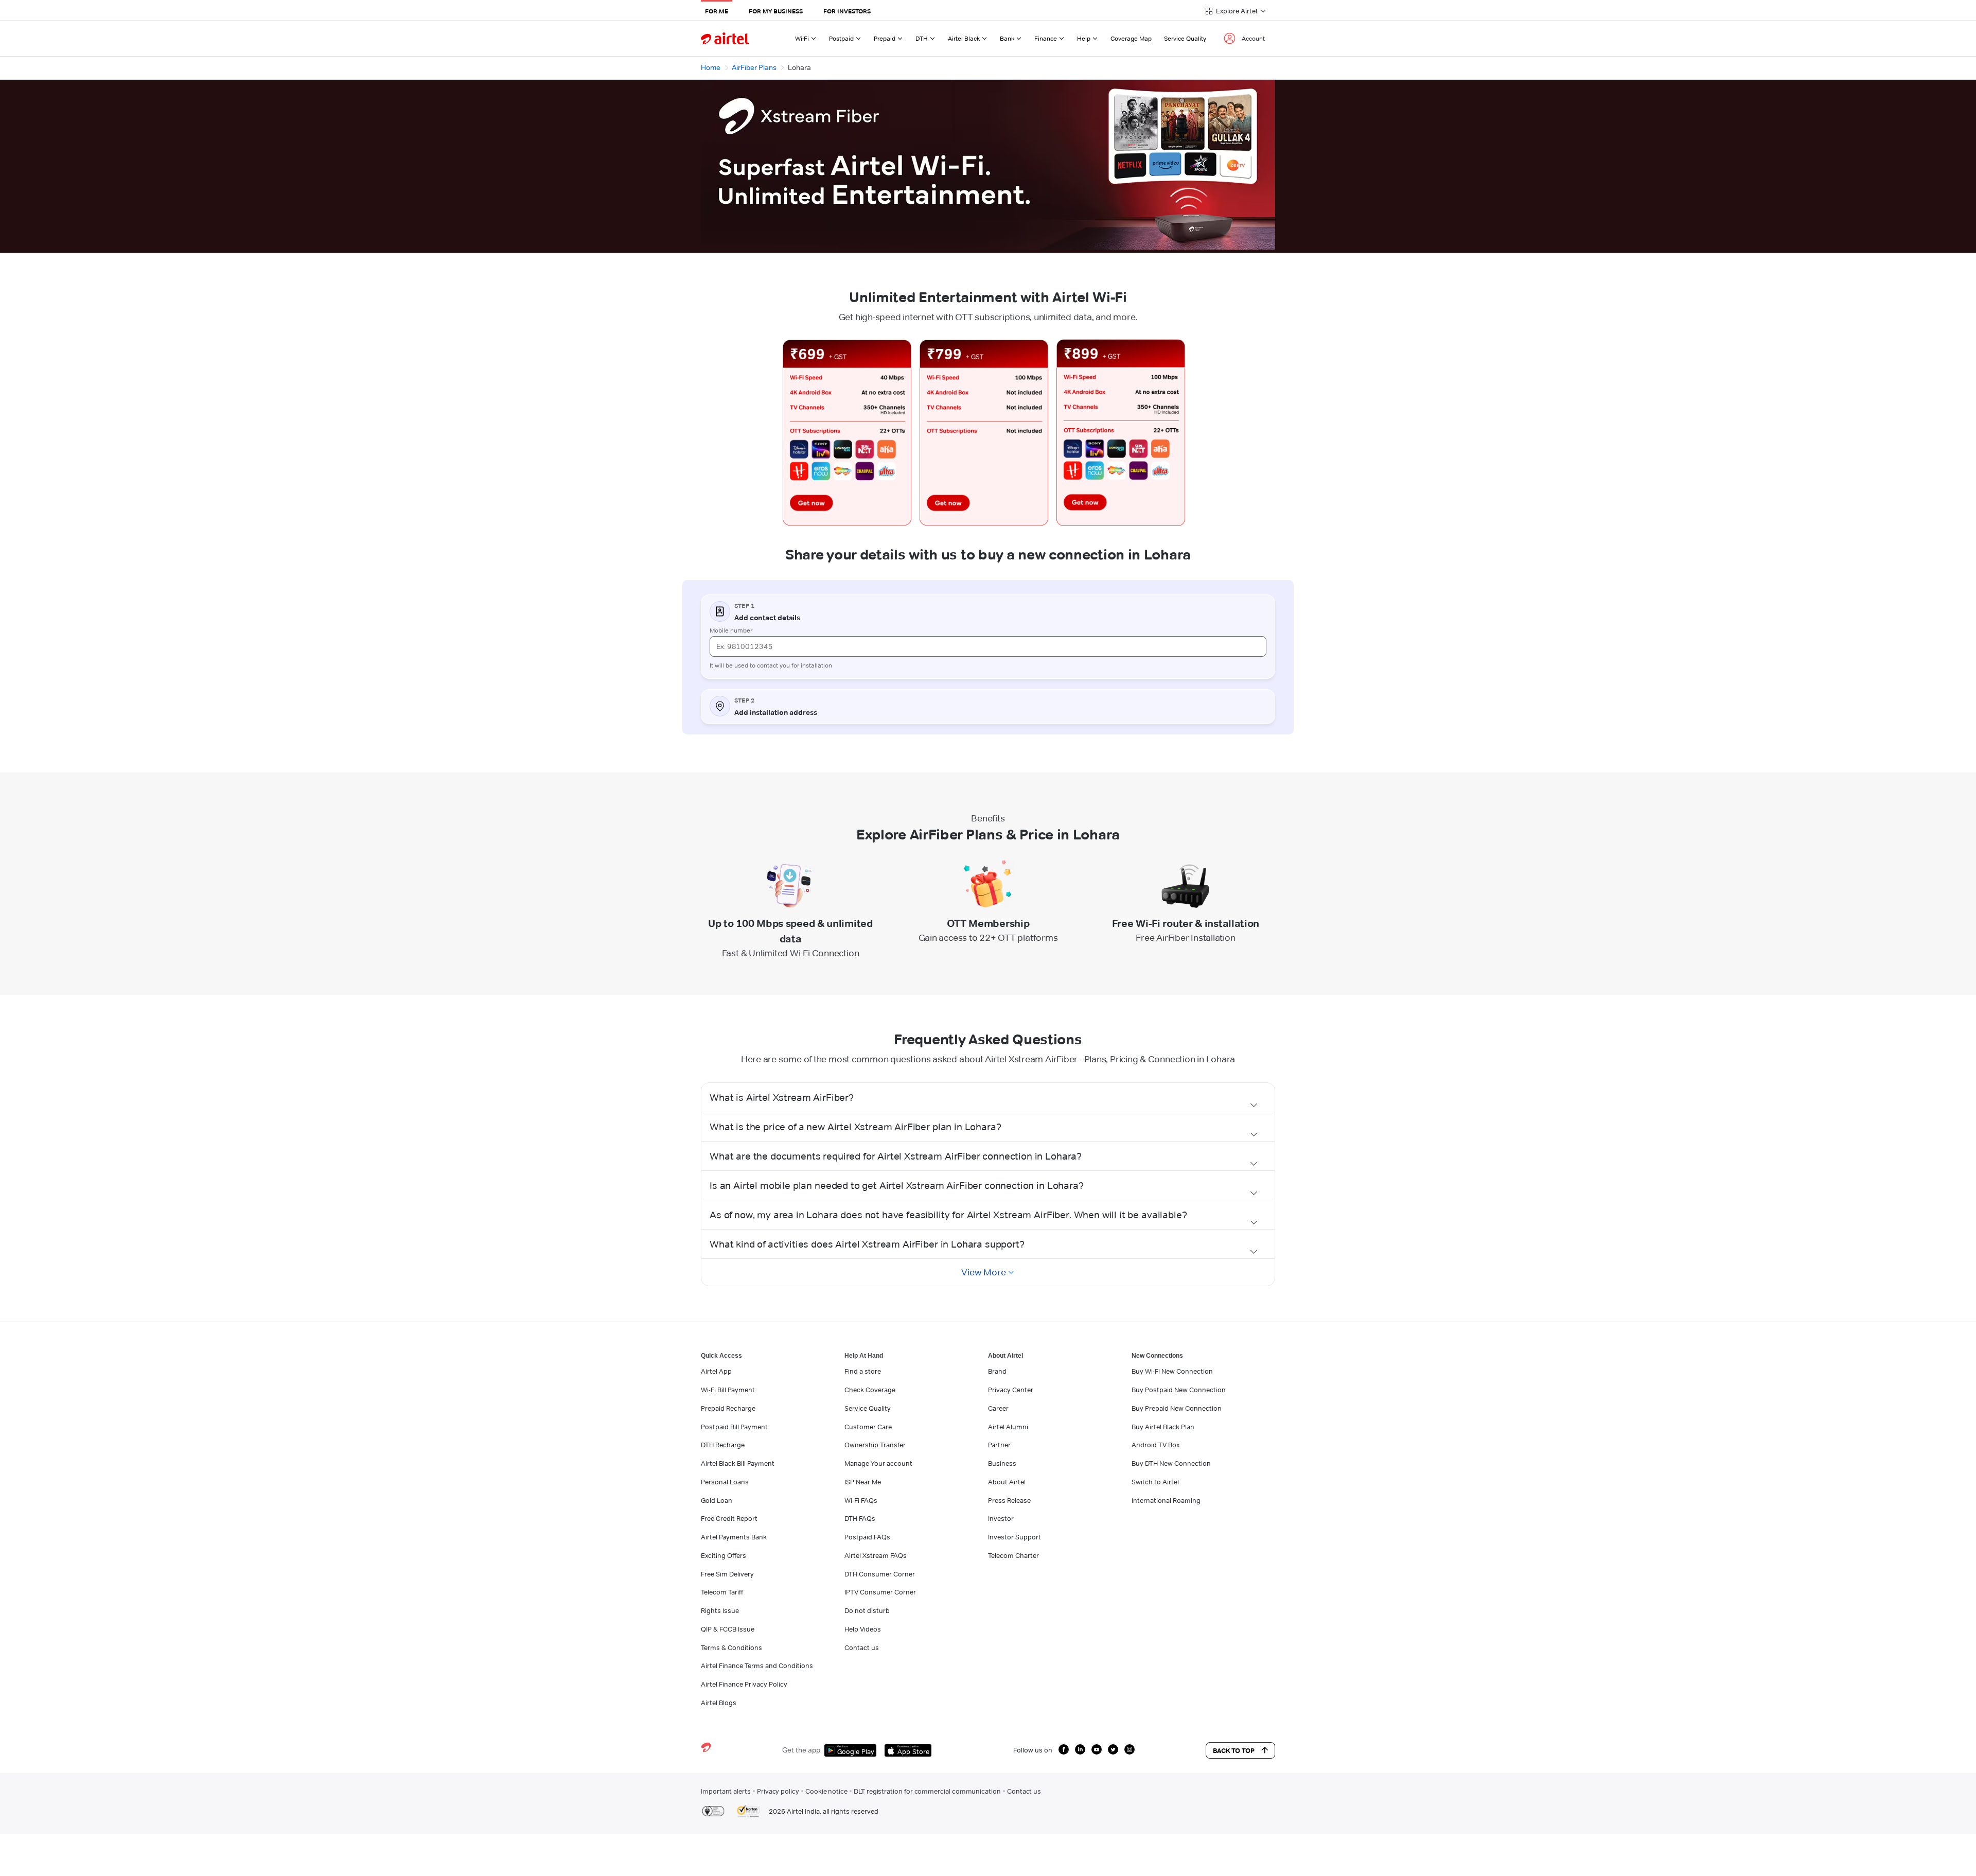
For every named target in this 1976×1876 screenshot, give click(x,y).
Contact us (862, 1647)
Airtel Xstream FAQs (876, 1555)
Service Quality (1185, 38)
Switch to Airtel (1155, 1482)
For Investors (847, 11)
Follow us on (1033, 1750)
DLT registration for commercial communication (927, 1791)
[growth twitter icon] (1113, 1749)
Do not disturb (867, 1610)
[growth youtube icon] (1097, 1749)
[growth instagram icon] (1130, 1749)
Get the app (801, 1750)
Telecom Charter (1013, 1555)
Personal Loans (725, 1482)
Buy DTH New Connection (1171, 1463)
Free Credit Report (729, 1518)
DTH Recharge (723, 1445)
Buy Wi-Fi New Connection (1172, 1371)
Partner (999, 1445)
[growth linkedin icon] (1080, 1749)
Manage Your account (878, 1463)
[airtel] (725, 38)
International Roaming (1166, 1500)
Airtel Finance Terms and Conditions (757, 1665)
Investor (1001, 1518)
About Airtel (1007, 1482)
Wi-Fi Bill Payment (728, 1390)
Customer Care (868, 1427)
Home (711, 67)
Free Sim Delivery (727, 1574)
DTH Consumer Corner (880, 1574)
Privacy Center (1011, 1390)
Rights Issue (720, 1610)
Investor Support (1015, 1537)
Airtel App (716, 1371)
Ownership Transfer (875, 1445)
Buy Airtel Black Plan (1163, 1427)
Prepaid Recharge (728, 1408)
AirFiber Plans (754, 67)
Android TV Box (1155, 1445)
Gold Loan (717, 1500)
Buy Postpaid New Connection (1179, 1390)
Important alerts (726, 1791)
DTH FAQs (860, 1518)
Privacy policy (778, 1791)
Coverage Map (1131, 38)
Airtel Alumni (1008, 1427)
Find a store (863, 1371)
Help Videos (863, 1629)
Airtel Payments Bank (734, 1537)
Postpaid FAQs (867, 1537)
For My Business (776, 11)
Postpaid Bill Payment (734, 1427)
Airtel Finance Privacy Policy (744, 1684)
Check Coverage (870, 1390)
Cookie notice (826, 1791)
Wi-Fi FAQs (861, 1500)
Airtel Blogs (719, 1703)
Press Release (1009, 1500)
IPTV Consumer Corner (880, 1592)
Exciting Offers (724, 1555)
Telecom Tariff (722, 1592)
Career (998, 1408)
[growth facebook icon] (1064, 1749)
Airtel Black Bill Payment (738, 1463)
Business (1002, 1463)
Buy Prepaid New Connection (1177, 1408)
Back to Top (1234, 1750)
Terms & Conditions (731, 1647)
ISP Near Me (863, 1482)
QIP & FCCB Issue (728, 1629)
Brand (997, 1371)
